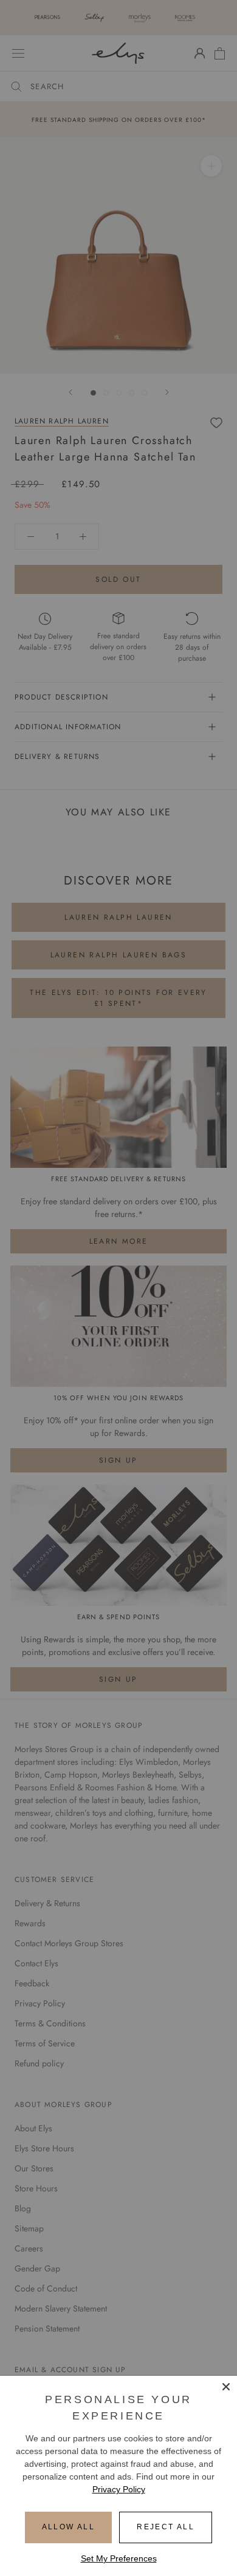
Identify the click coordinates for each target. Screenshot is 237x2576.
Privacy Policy (119, 2489)
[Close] (226, 2387)
